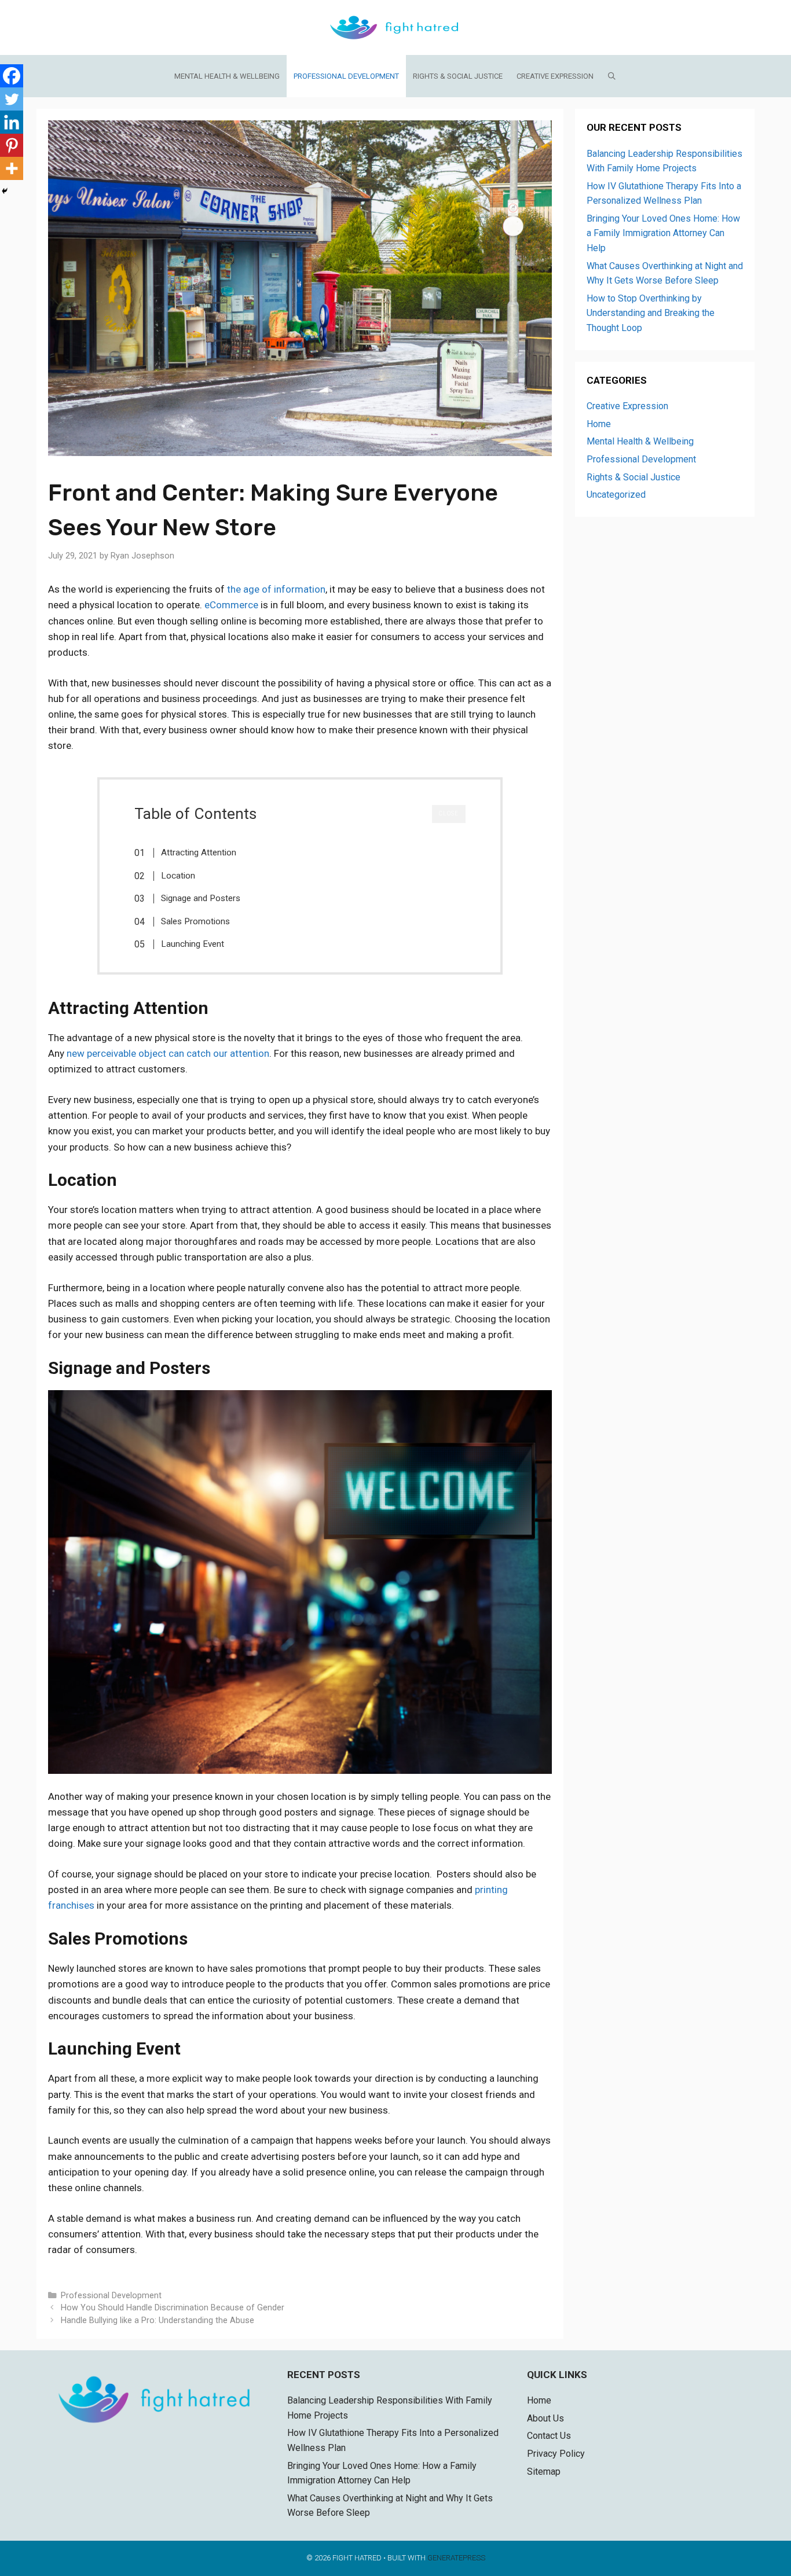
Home (599, 424)
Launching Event (193, 944)
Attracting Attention (199, 852)
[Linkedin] (12, 122)
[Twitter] (12, 99)
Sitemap (544, 2472)
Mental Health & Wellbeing (227, 76)
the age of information (276, 589)
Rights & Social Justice (458, 76)
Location (178, 876)
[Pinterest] (12, 145)
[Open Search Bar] (612, 76)
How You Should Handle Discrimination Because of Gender (173, 2308)
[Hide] (5, 191)
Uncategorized (616, 495)
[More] (12, 168)
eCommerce (231, 605)
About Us (545, 2418)
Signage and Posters (201, 898)
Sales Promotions (195, 921)
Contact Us (549, 2436)
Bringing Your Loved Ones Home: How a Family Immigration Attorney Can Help (663, 233)
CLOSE (449, 813)
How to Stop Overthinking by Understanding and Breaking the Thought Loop (651, 313)
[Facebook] (12, 76)
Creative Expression (555, 76)
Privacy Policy (556, 2454)
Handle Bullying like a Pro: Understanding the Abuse (158, 2320)
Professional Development (346, 76)
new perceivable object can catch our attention (168, 1053)
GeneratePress (456, 2558)
